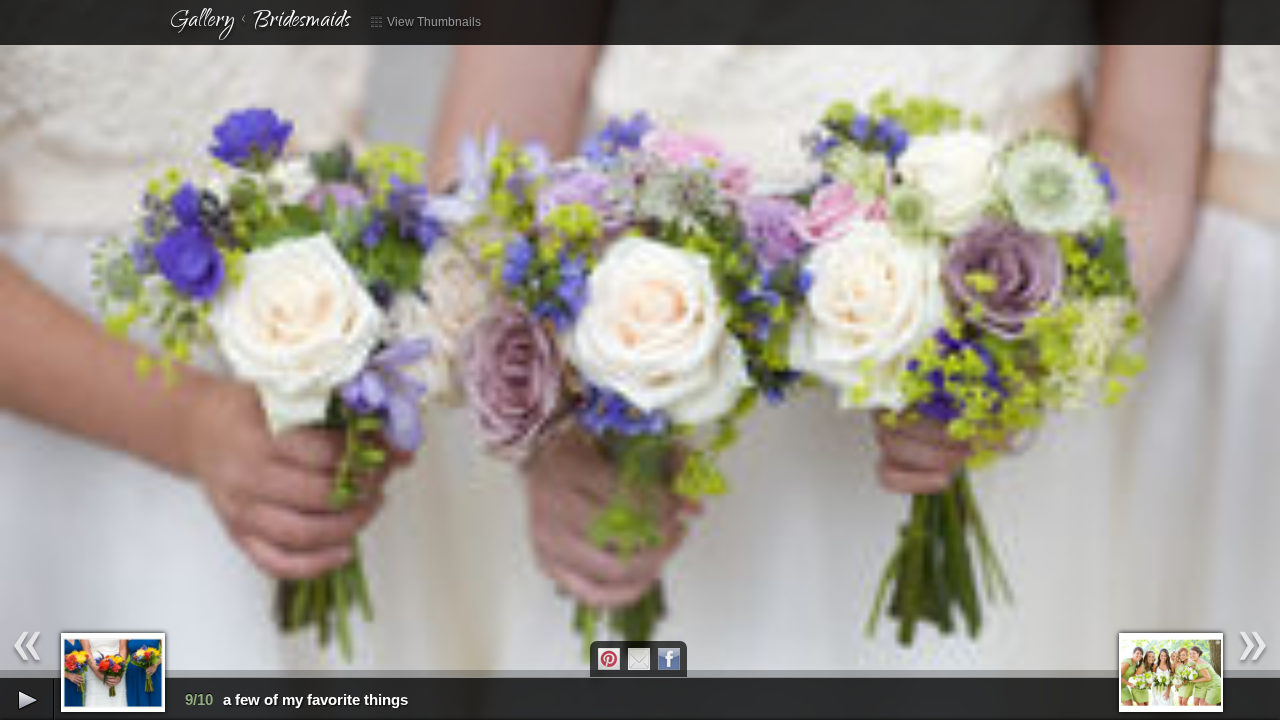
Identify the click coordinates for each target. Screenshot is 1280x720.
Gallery (202, 22)
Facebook (669, 659)
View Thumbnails (432, 22)
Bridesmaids (301, 22)
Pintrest (609, 659)
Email (639, 659)
